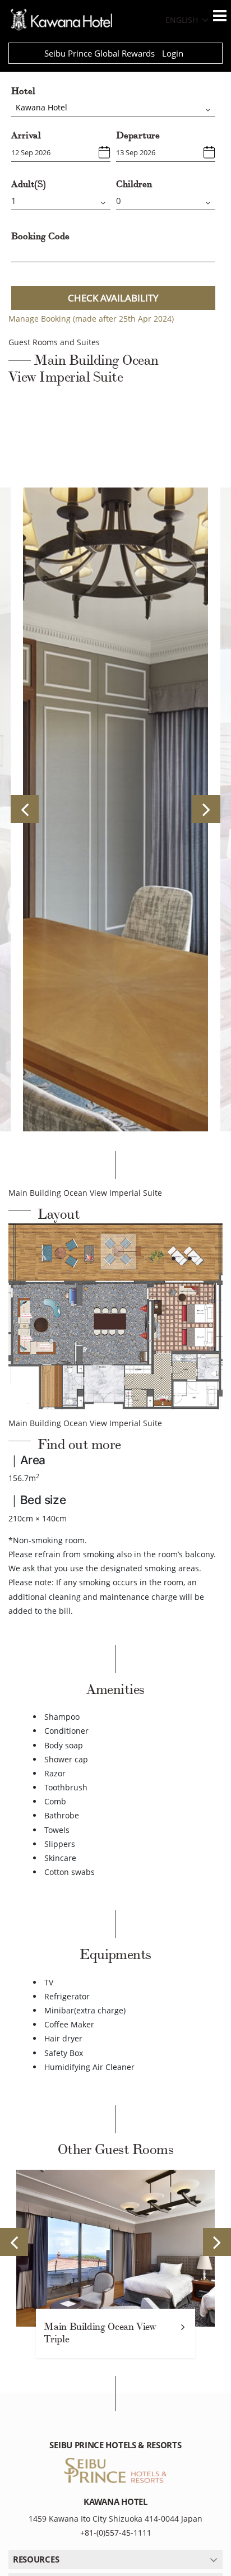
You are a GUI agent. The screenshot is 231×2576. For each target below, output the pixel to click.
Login (173, 53)
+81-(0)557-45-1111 (116, 2533)
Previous (25, 809)
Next (206, 809)
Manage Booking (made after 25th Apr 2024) (91, 319)
